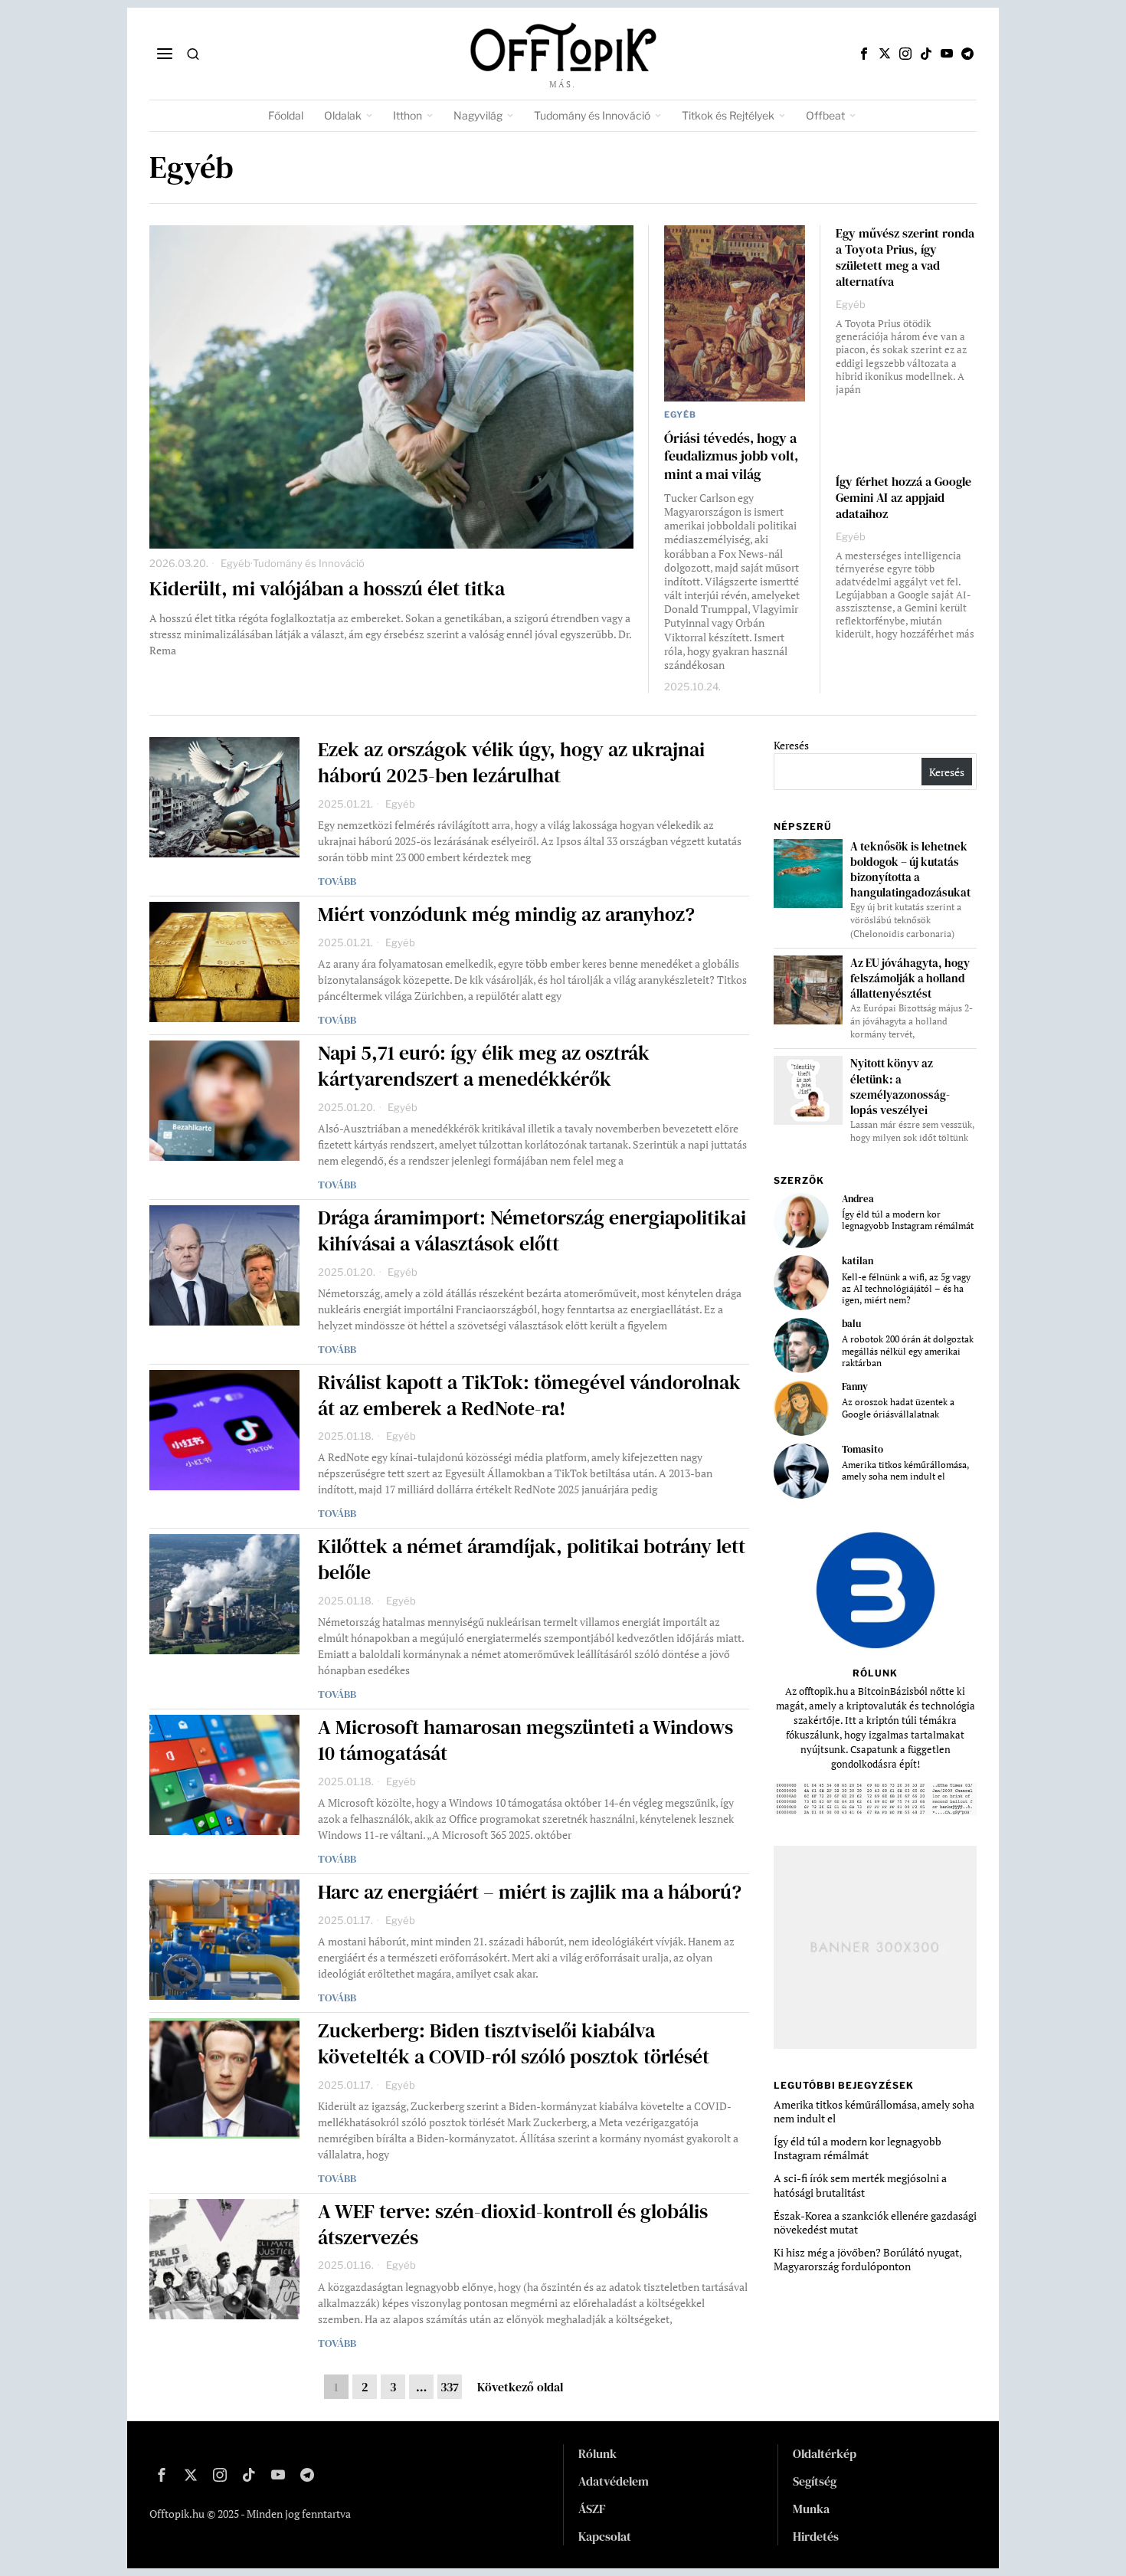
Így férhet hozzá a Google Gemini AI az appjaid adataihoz (903, 498)
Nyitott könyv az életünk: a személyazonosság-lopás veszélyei (900, 1086)
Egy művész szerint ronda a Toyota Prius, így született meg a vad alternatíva (905, 257)
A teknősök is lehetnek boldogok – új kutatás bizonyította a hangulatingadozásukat (910, 870)
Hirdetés (816, 2536)
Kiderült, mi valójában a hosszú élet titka (327, 589)
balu (851, 1324)
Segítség (815, 2481)
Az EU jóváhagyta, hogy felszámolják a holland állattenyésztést (910, 978)
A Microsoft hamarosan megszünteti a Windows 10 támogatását (525, 1741)
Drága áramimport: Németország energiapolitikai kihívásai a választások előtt (532, 1231)
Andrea (858, 1199)
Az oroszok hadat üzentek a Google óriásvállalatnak (898, 1408)
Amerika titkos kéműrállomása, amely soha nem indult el (905, 1470)
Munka (811, 2509)
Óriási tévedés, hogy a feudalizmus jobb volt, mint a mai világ (731, 456)
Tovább (337, 881)
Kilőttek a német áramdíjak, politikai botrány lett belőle (532, 1560)
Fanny (855, 1386)
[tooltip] (864, 54)
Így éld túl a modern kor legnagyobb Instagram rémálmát (908, 1220)
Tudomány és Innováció (309, 563)
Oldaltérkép (825, 2453)
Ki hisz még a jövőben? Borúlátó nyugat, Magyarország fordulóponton (867, 2259)
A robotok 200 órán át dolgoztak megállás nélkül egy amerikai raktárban (908, 1351)
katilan (858, 1261)
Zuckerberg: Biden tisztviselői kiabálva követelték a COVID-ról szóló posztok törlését (514, 2044)
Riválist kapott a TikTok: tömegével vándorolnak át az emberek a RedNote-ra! (529, 1396)
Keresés (791, 745)
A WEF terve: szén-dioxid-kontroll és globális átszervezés (513, 2225)
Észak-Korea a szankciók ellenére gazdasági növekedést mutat (875, 2222)
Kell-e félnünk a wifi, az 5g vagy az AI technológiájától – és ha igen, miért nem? (906, 1289)
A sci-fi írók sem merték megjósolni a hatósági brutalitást (860, 2185)
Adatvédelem (614, 2481)
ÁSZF (592, 2509)
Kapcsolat (605, 2536)
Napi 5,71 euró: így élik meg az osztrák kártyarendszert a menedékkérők (484, 1067)
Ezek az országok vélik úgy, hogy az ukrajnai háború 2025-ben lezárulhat (511, 763)
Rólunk (597, 2453)
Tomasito (863, 1449)
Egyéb (236, 563)
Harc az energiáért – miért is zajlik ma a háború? (530, 1893)
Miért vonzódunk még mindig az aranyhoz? (506, 915)
